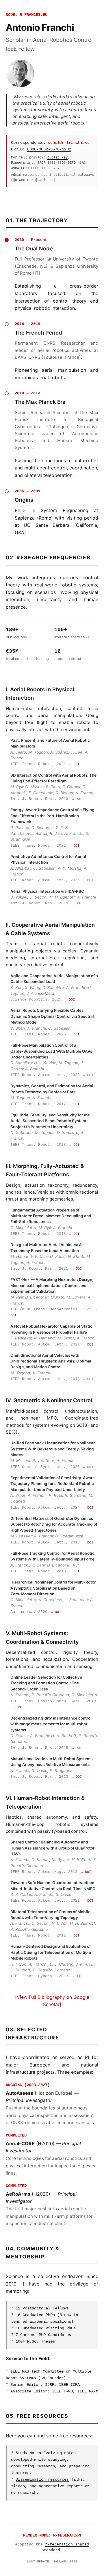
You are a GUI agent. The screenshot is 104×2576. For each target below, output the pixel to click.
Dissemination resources (42, 2479)
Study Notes (28, 2453)
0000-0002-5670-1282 (49, 149)
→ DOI (74, 764)
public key (57, 157)
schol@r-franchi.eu (69, 143)
